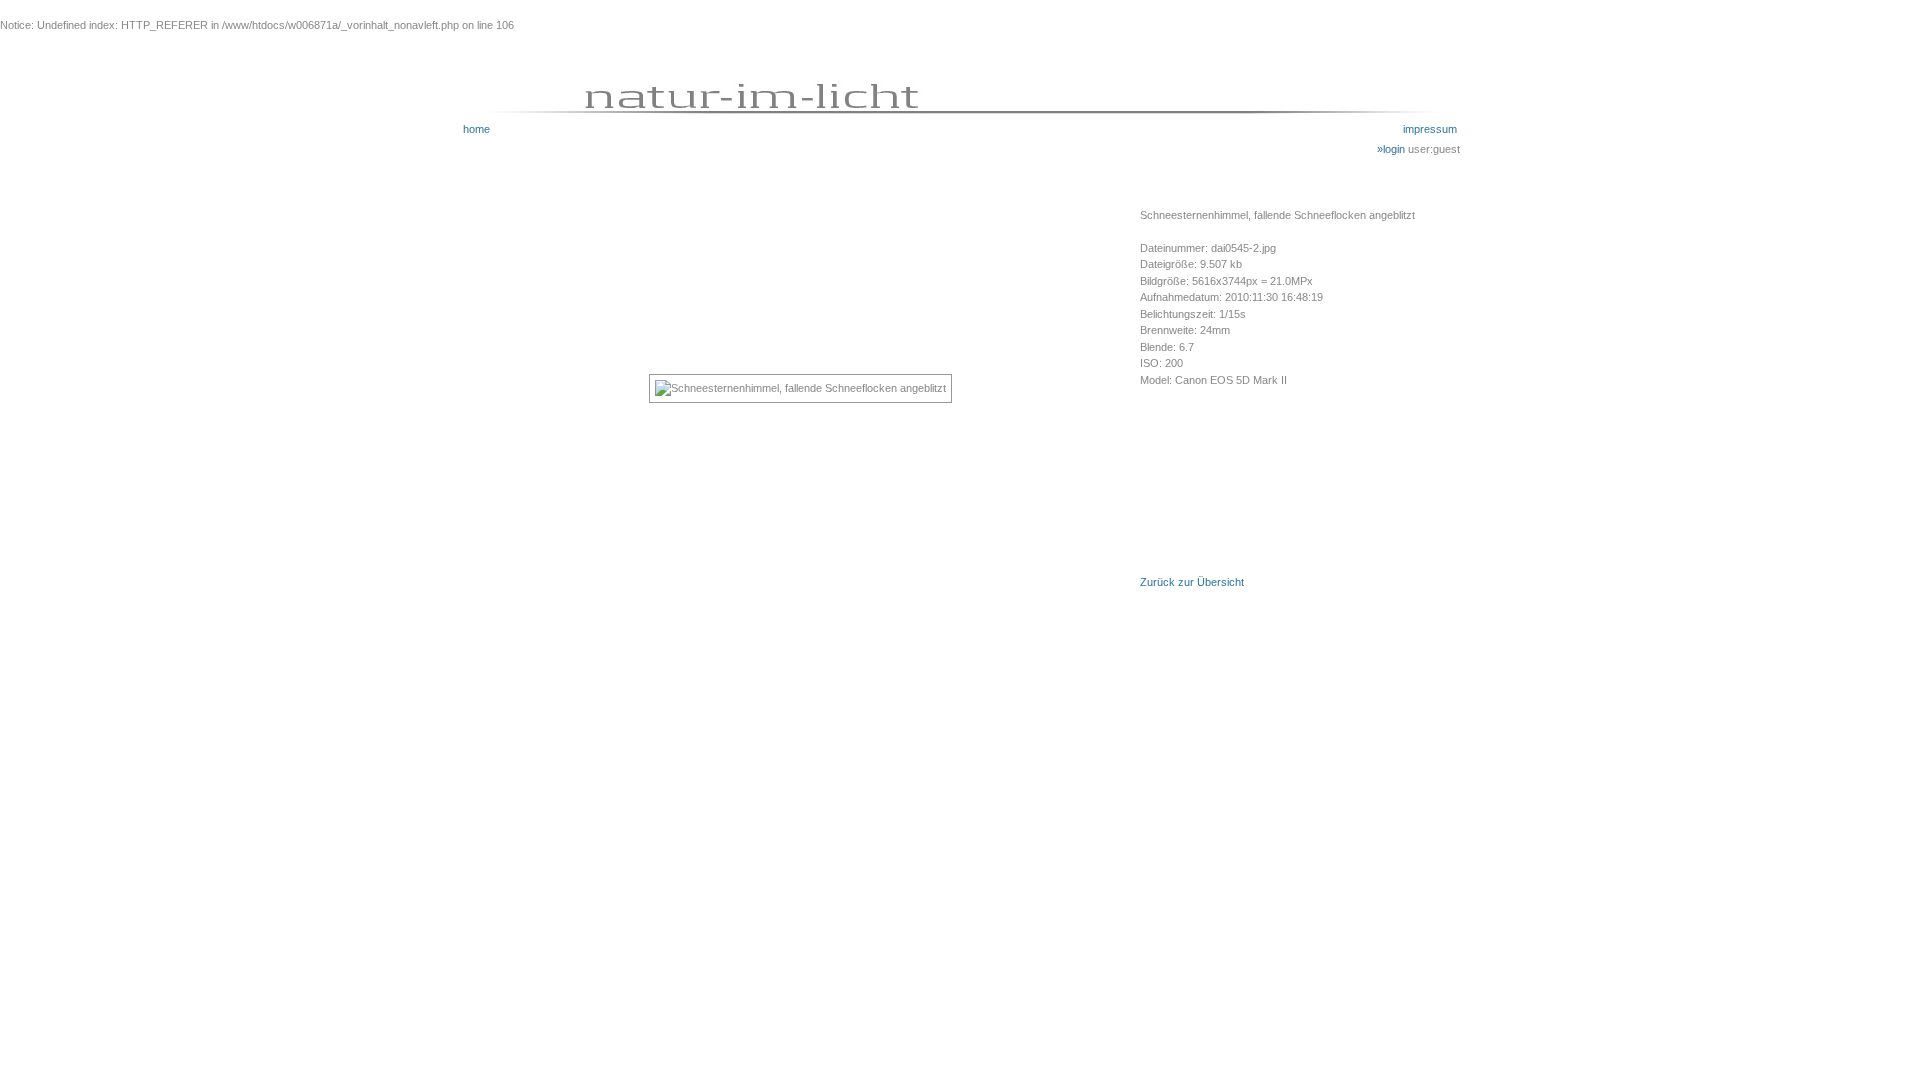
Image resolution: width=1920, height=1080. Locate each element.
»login (1392, 149)
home (476, 129)
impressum (1430, 129)
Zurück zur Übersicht (1192, 582)
